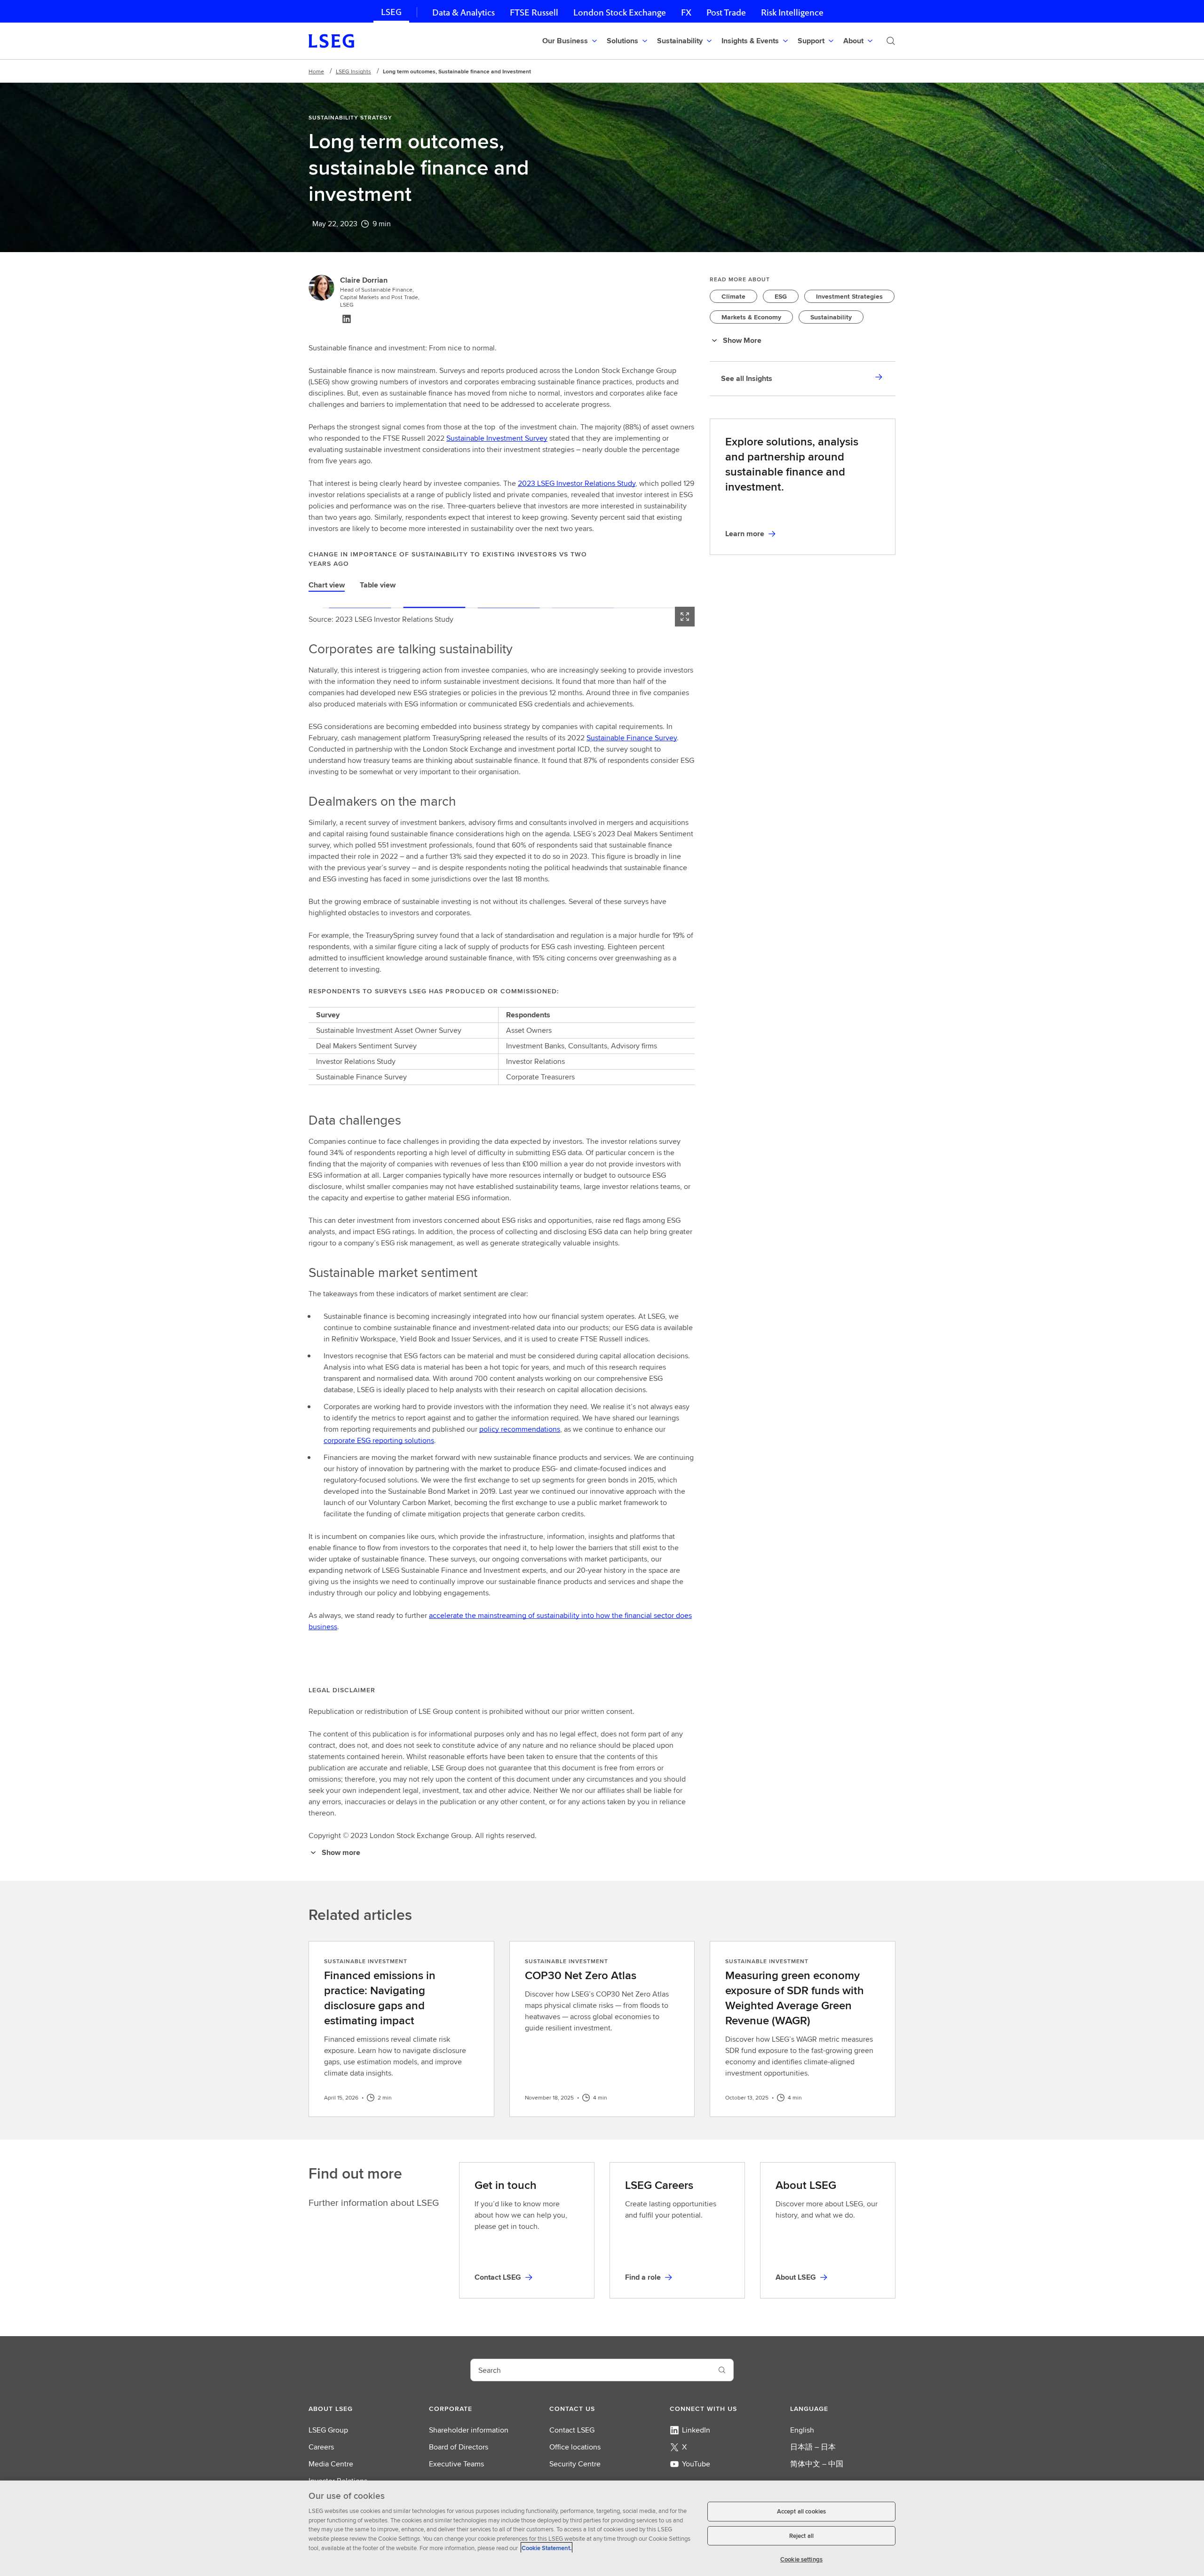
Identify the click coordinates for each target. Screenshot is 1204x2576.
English (802, 2430)
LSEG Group (328, 2430)
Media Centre (331, 2464)
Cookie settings (801, 2559)
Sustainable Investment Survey (497, 438)
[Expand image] (685, 617)
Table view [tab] (378, 585)
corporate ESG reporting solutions (379, 1440)
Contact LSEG (572, 2430)
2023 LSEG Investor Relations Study (577, 483)
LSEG (391, 12)
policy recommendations (520, 1429)
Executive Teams (456, 2464)
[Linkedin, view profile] (347, 319)
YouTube (696, 2464)
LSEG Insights (353, 71)
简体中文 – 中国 (817, 2464)
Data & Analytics (463, 12)
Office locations (575, 2447)
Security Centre (575, 2464)
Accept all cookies (801, 2511)
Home (316, 71)
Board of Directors (459, 2447)
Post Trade (726, 12)
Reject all (801, 2536)
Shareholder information (469, 2430)
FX (686, 12)
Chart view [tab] (327, 585)
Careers (321, 2447)
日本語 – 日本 (813, 2447)
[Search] (891, 41)
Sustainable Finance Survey (632, 738)
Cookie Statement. (547, 2548)
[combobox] (591, 2370)
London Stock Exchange (620, 12)
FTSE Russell (534, 12)
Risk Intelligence (792, 12)
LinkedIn (696, 2430)
